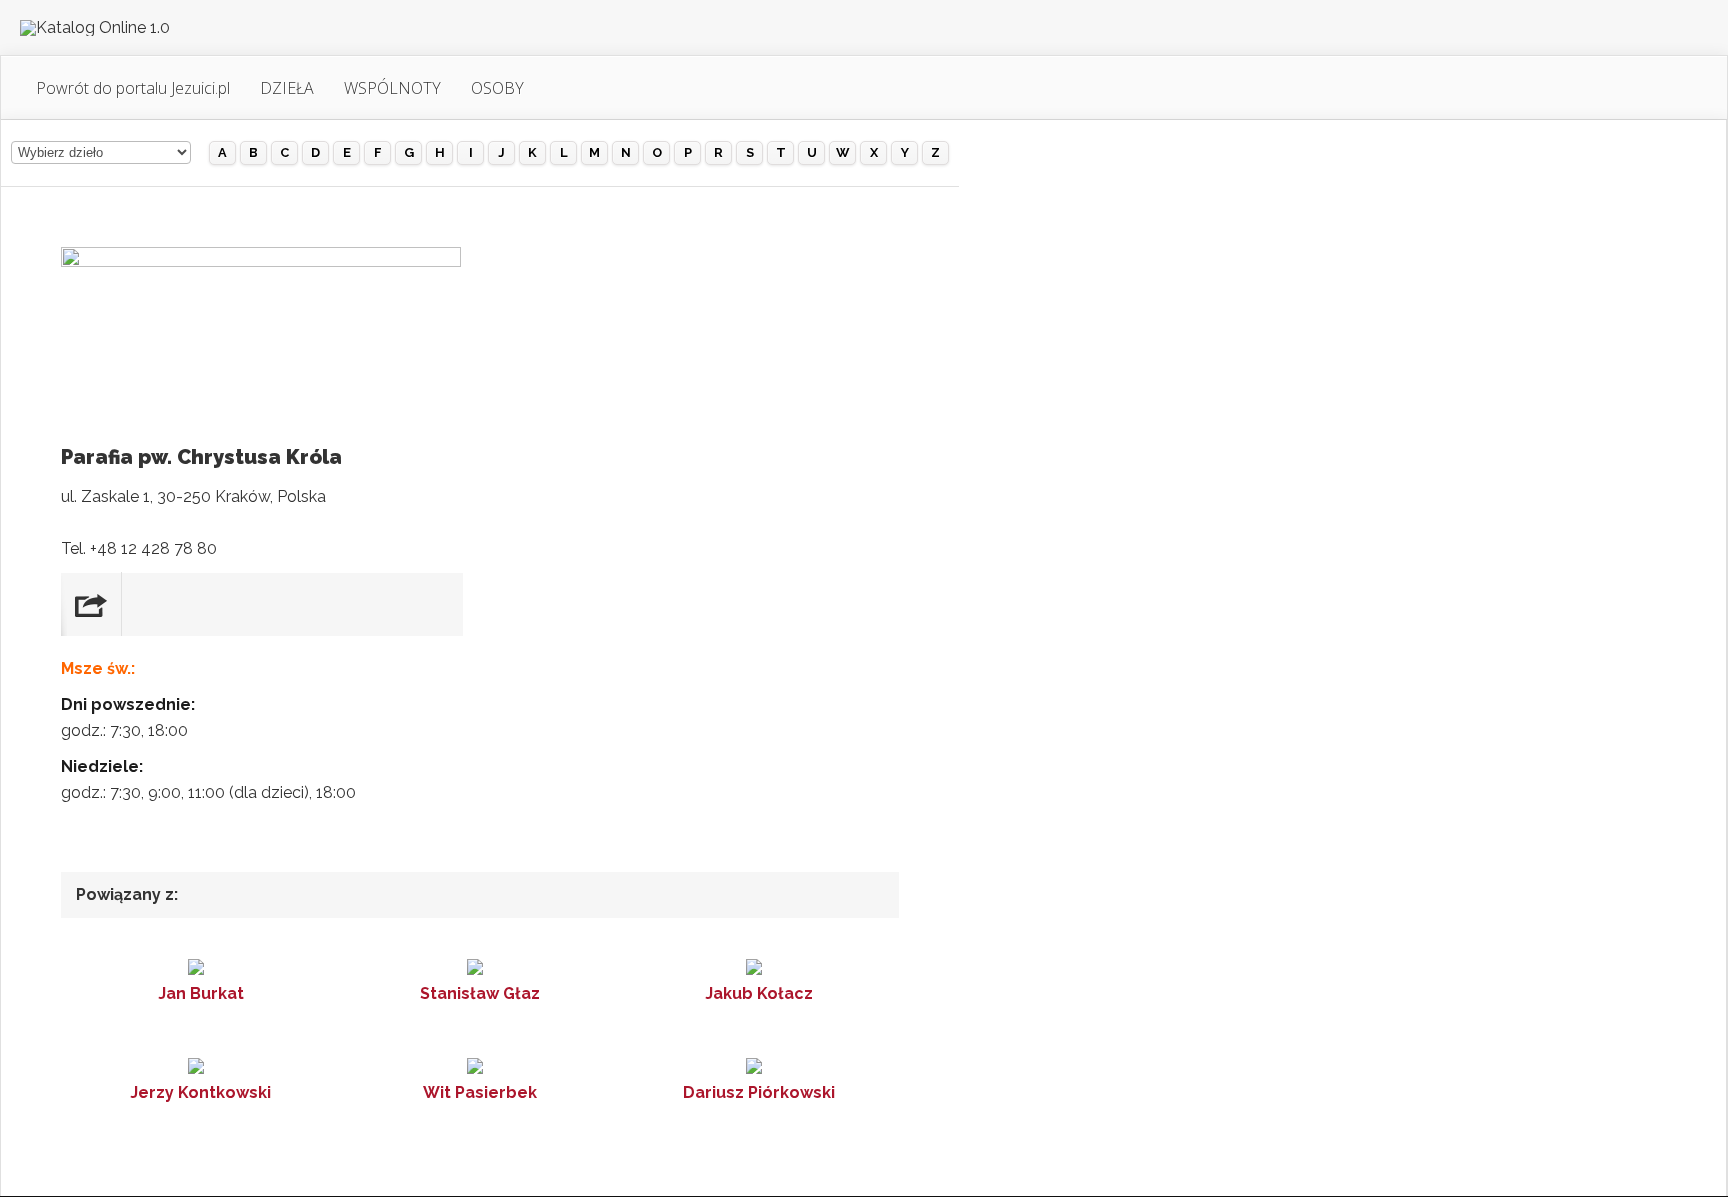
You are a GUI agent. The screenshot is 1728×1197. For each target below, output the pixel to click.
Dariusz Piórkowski (759, 1092)
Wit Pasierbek (480, 1092)
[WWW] (91, 604)
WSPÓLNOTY (392, 88)
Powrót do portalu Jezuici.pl (133, 88)
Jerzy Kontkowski (200, 1092)
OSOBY (497, 88)
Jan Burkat (201, 993)
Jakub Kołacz (759, 993)
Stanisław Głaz (480, 993)
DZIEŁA (287, 88)
